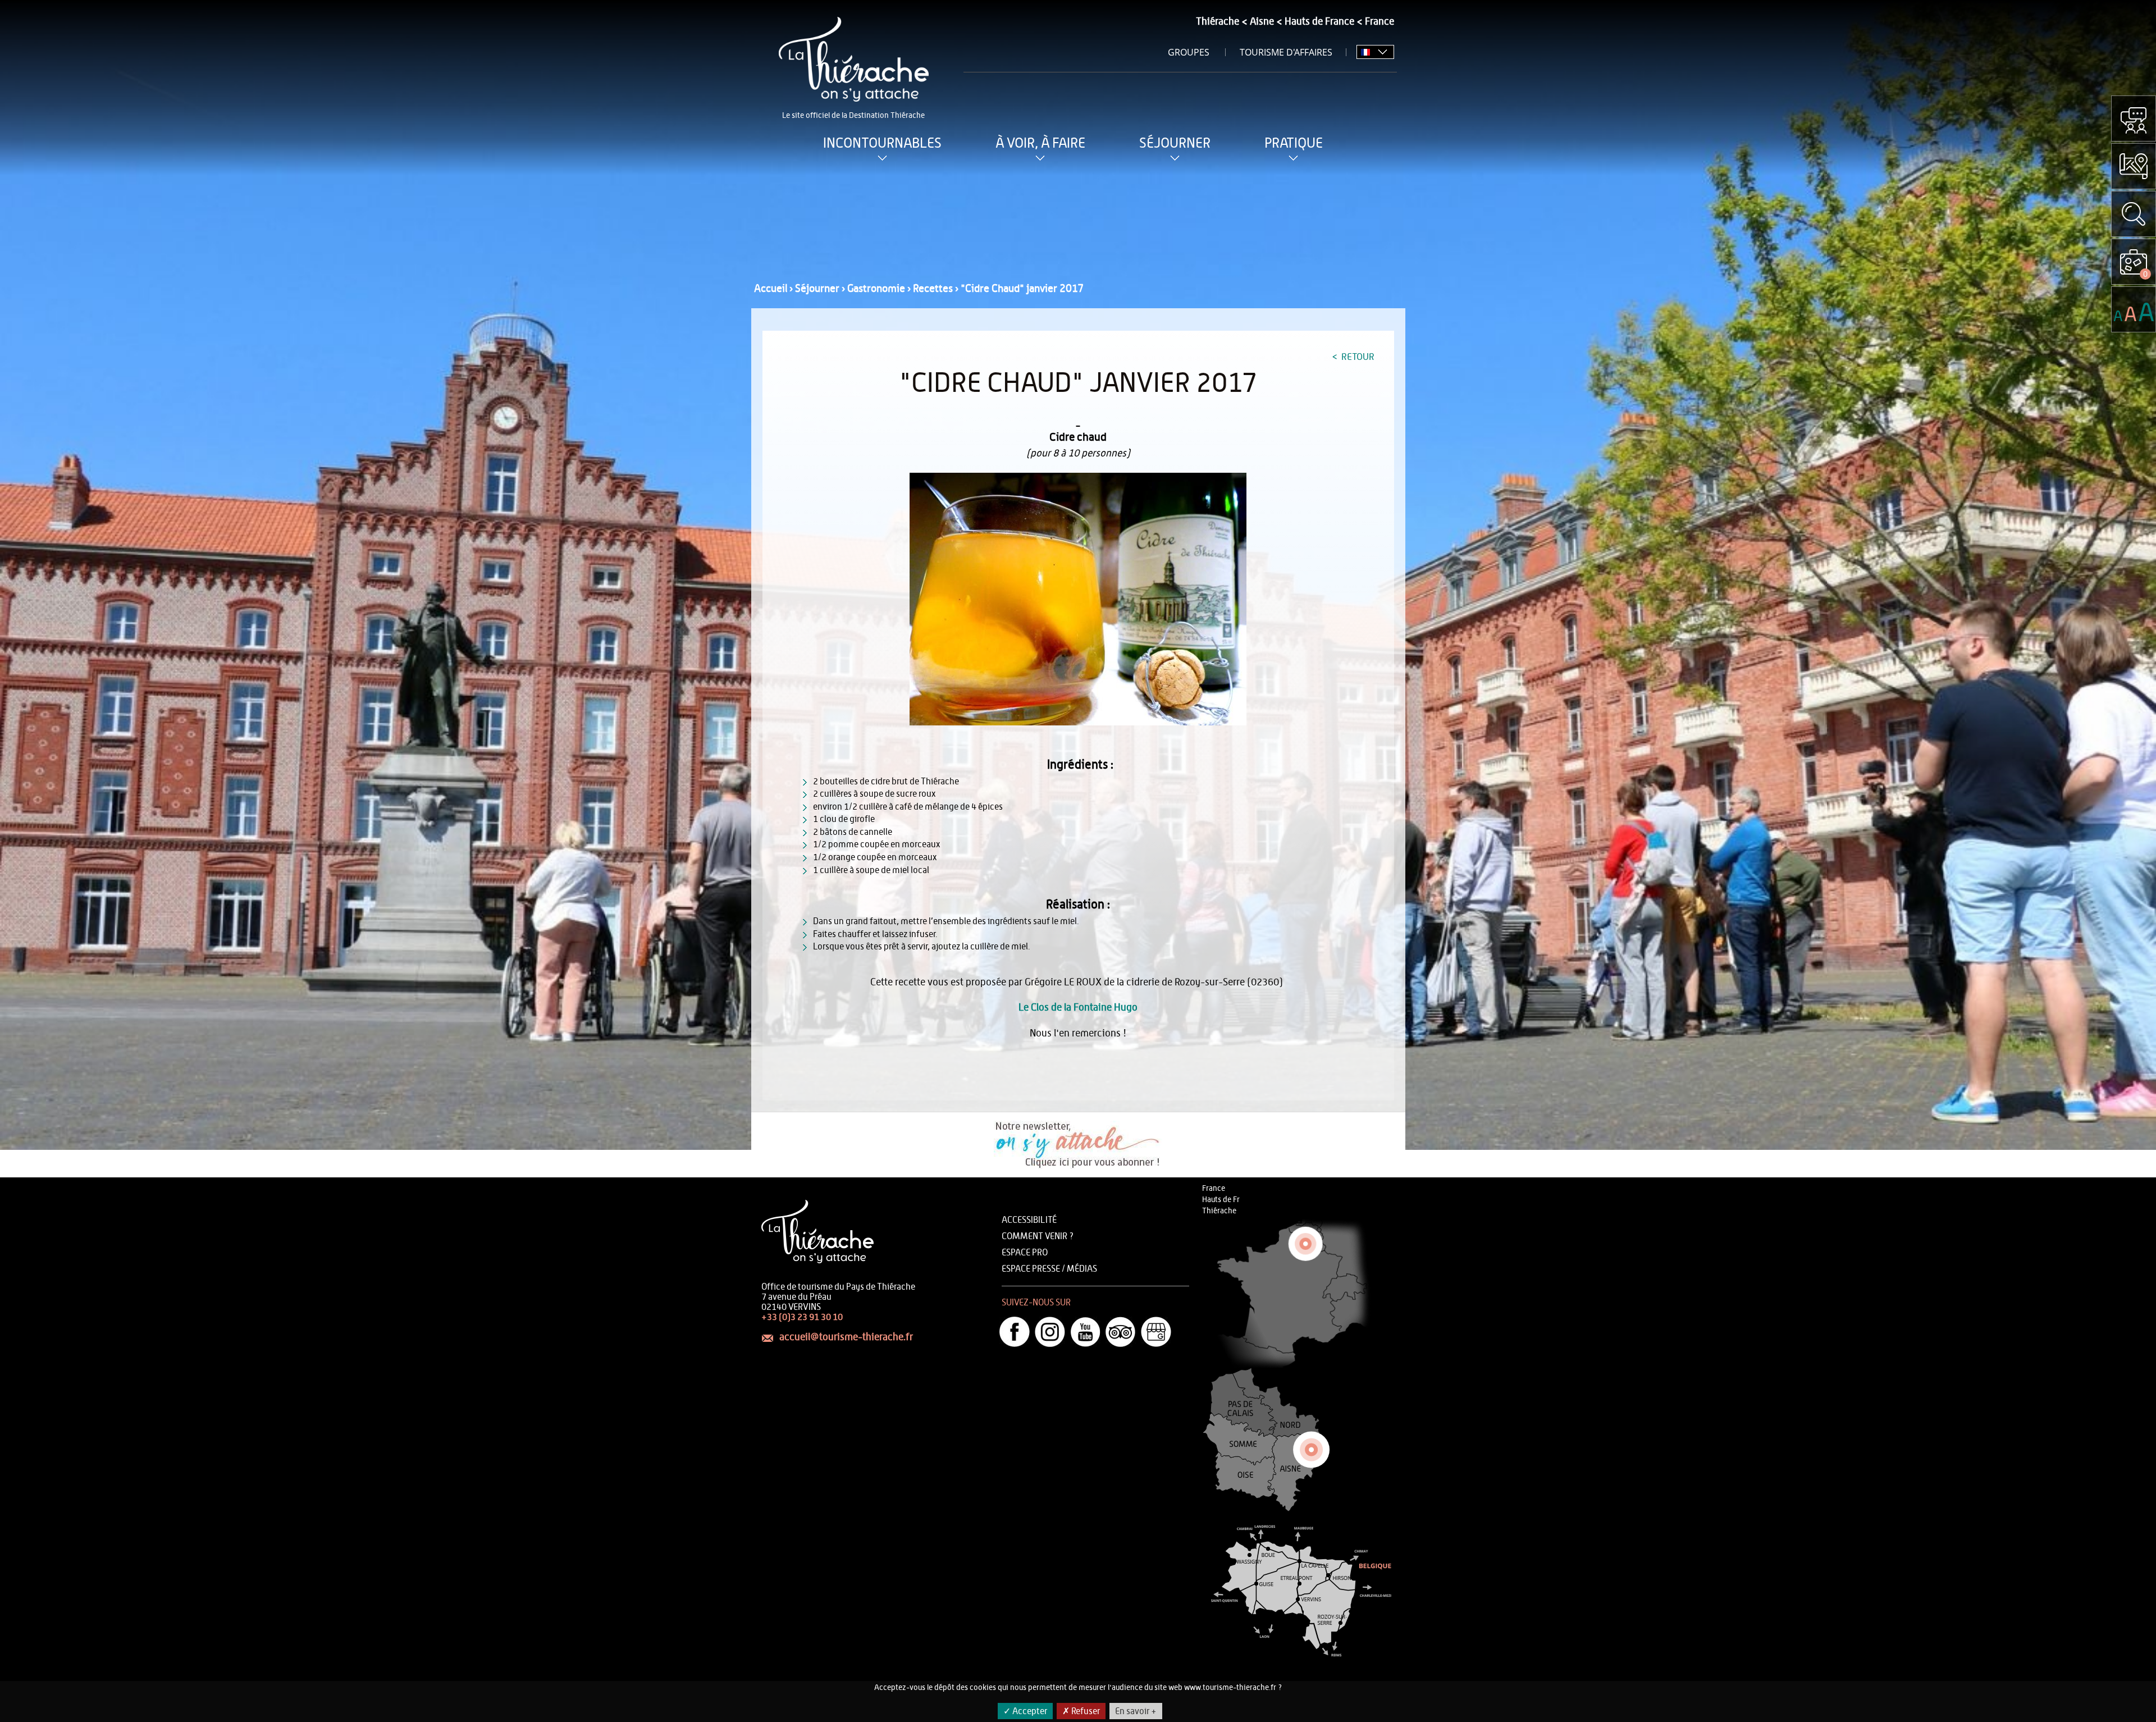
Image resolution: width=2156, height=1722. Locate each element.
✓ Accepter (1025, 1711)
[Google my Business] (1156, 1332)
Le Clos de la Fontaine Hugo (1078, 1008)
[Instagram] (1050, 1332)
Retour (1357, 357)
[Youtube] (1085, 1332)
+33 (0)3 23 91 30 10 (802, 1317)
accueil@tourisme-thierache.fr (846, 1337)
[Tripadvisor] (1121, 1332)
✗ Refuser (1081, 1711)
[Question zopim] (2134, 118)
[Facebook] (1015, 1332)
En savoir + (1136, 1711)
